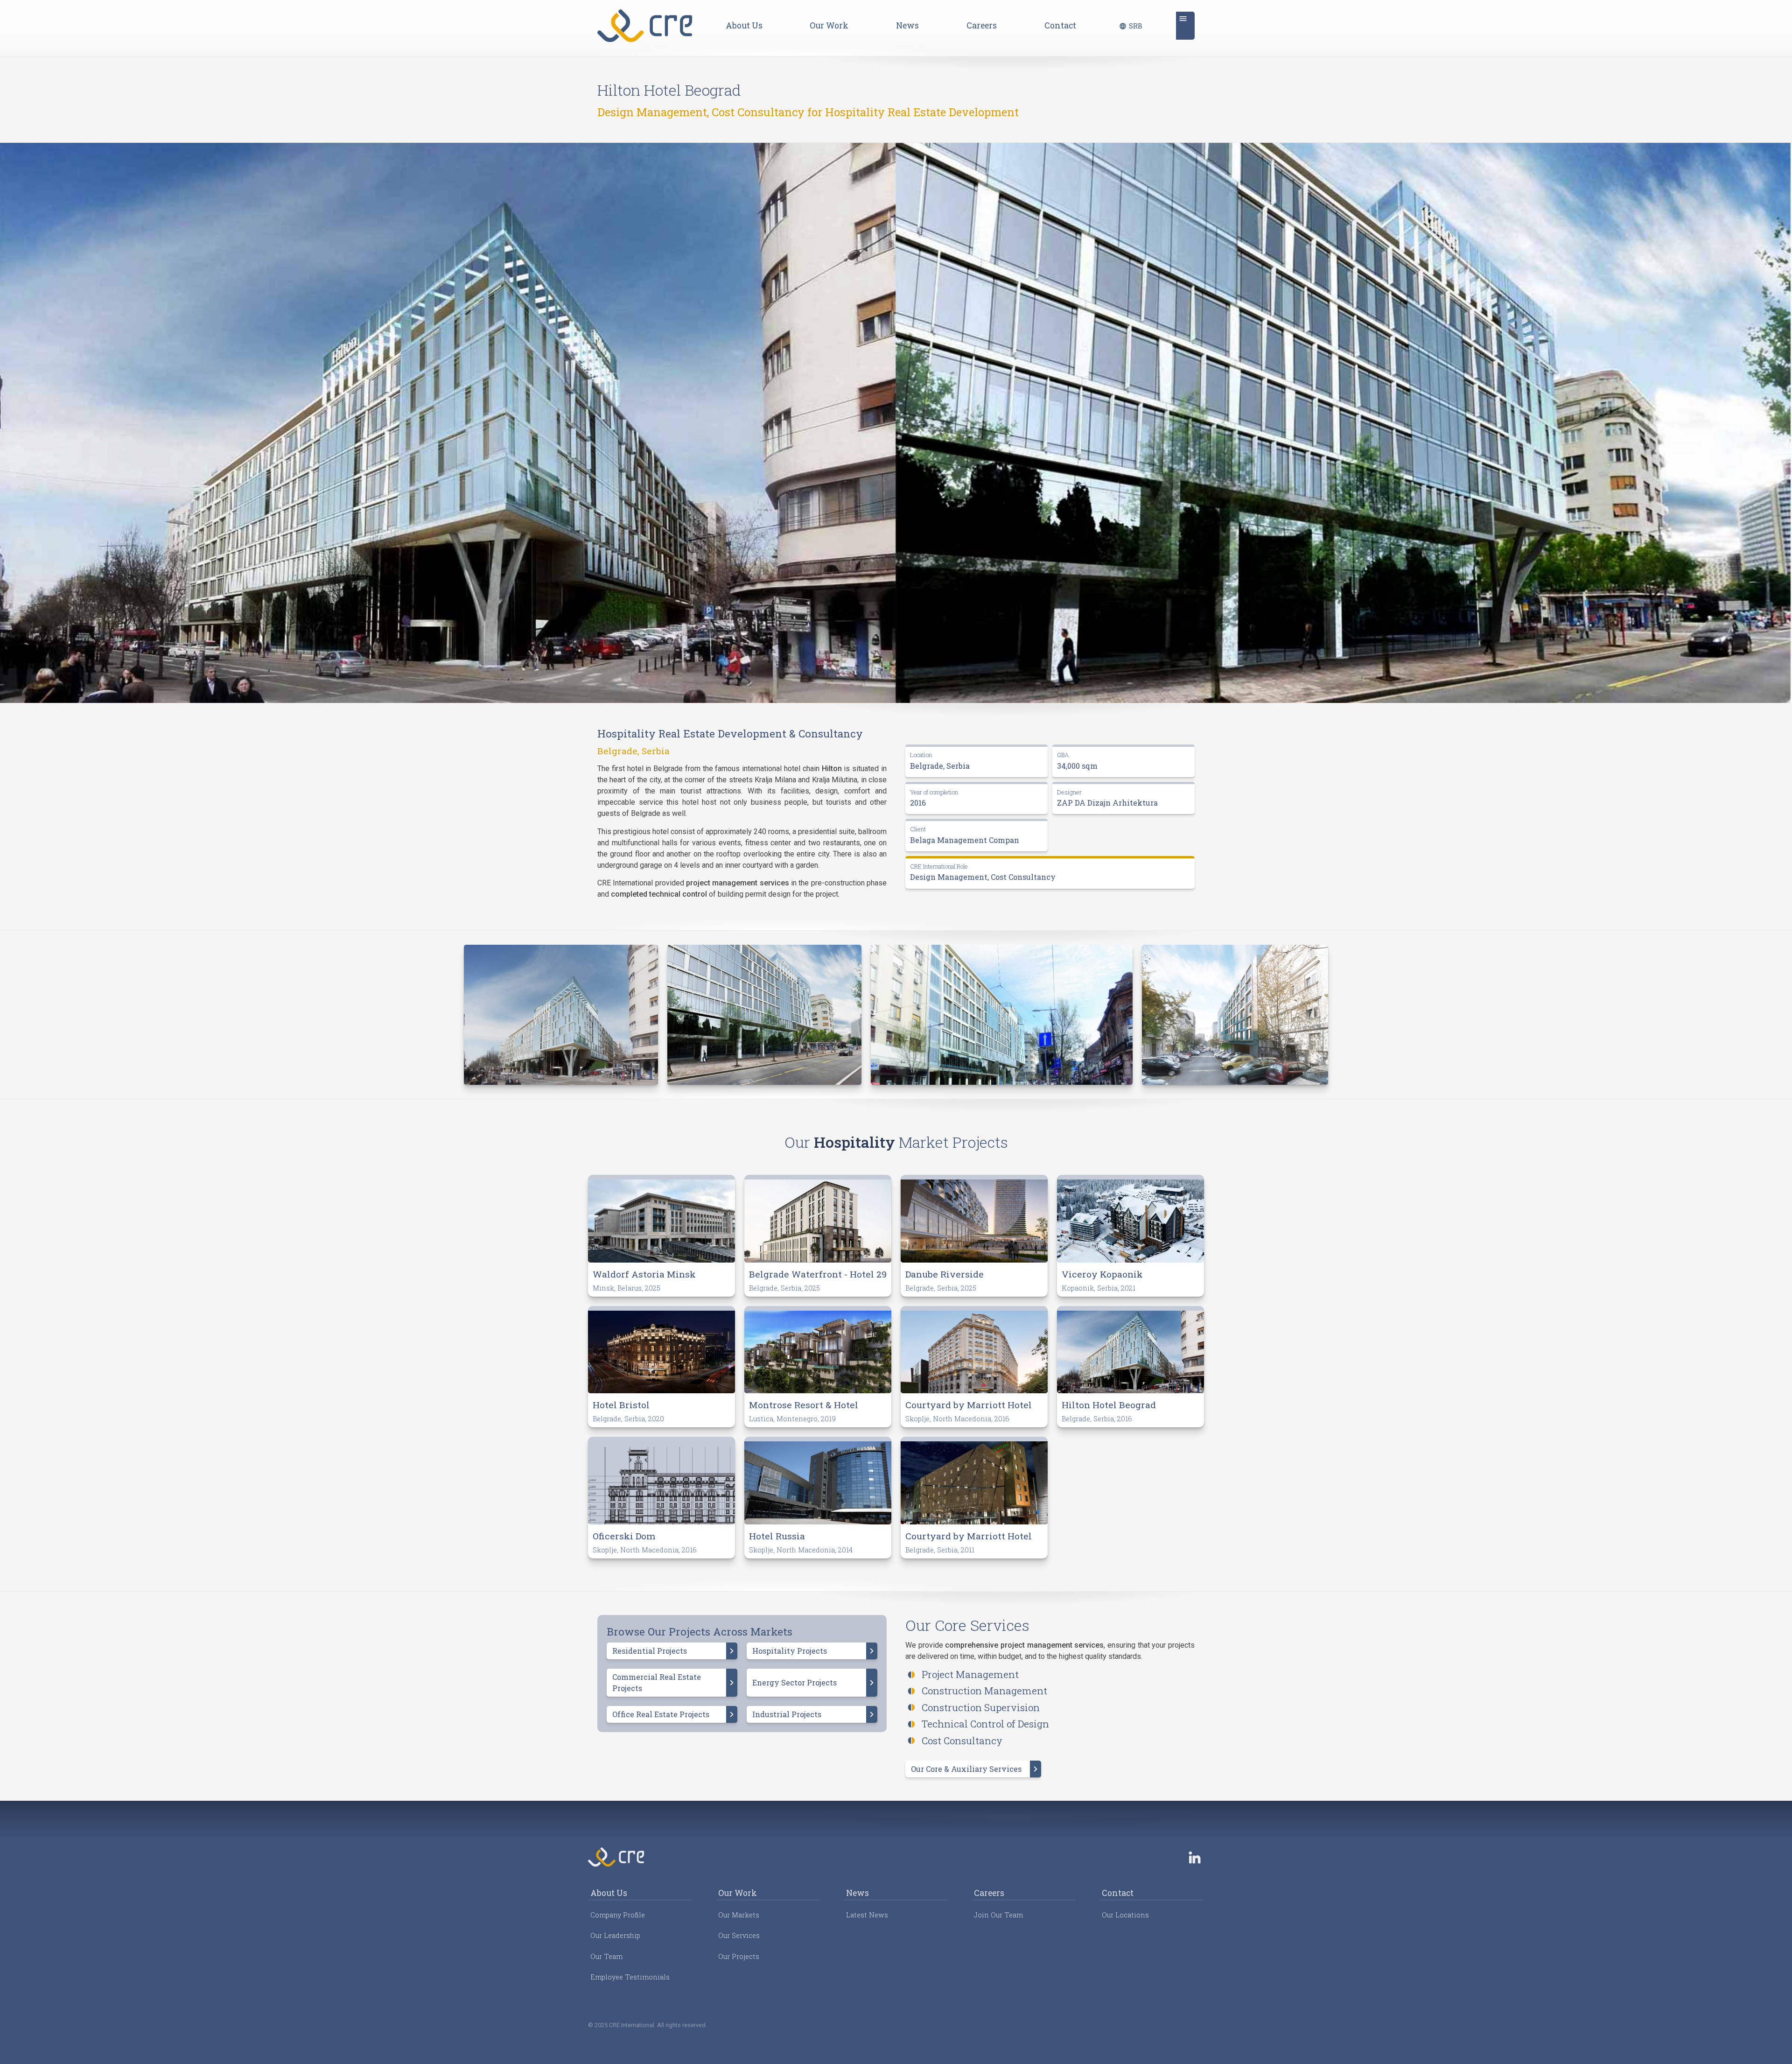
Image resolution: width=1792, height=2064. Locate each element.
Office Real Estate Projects (661, 1714)
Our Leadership (615, 1935)
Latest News (867, 1915)
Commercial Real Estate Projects (657, 1682)
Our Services (739, 1935)
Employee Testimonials (630, 1977)
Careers (982, 25)
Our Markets (739, 1915)
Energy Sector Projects (794, 1682)
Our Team (606, 1956)
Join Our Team (998, 1915)
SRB (1136, 26)
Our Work (829, 25)
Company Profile (618, 1915)
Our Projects (739, 1956)
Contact (1060, 25)
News (907, 25)
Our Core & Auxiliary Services (966, 1769)
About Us (744, 25)
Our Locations (1125, 1915)
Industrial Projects (787, 1714)
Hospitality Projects (790, 1651)
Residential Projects (650, 1651)
